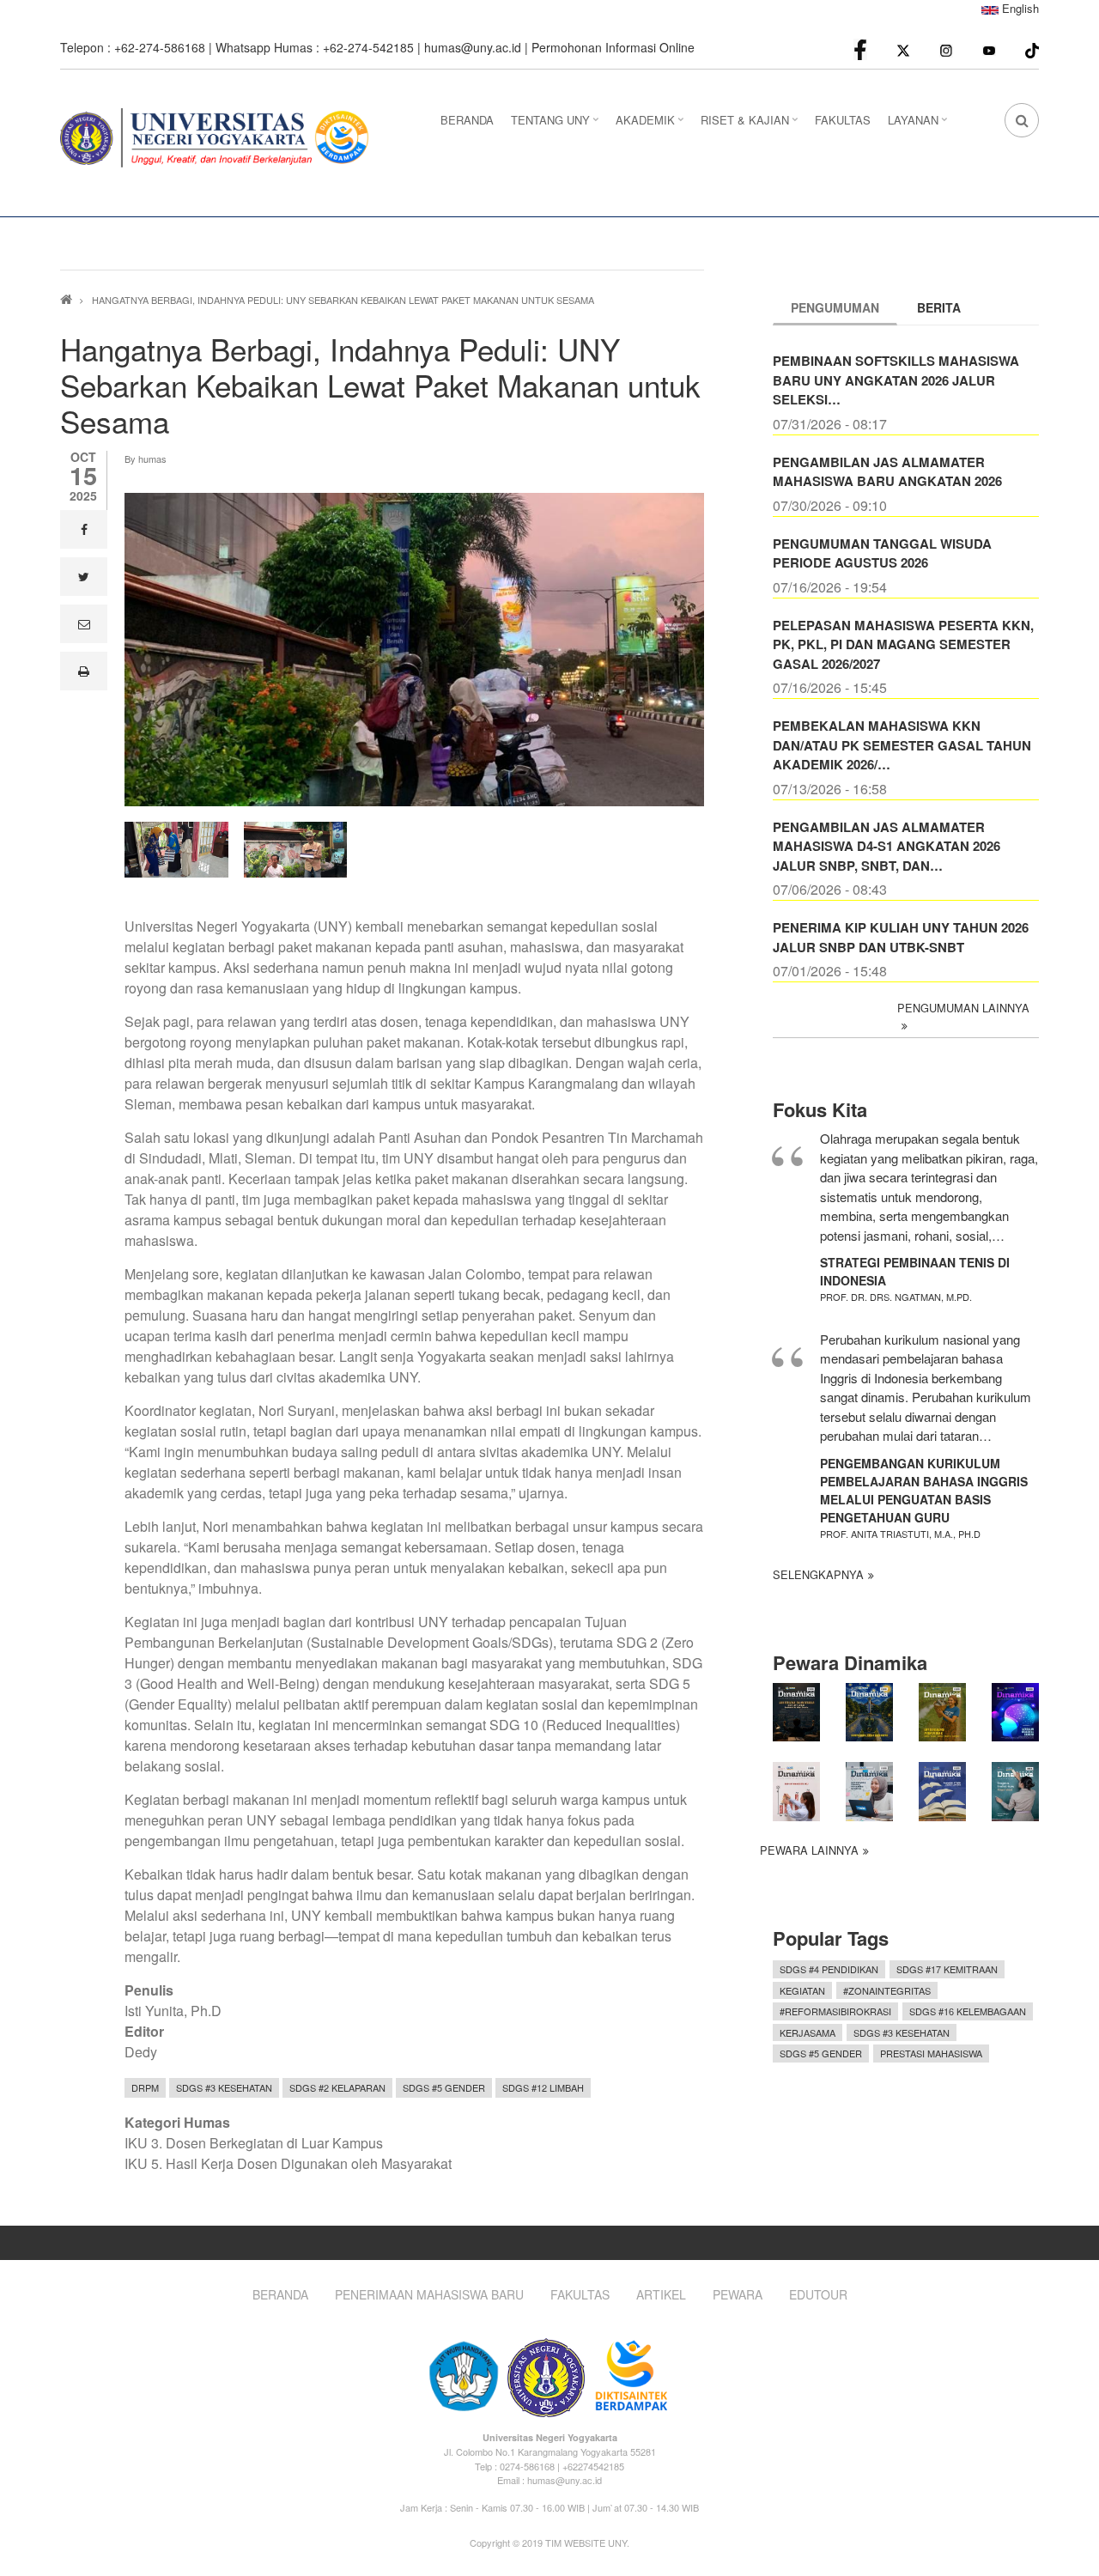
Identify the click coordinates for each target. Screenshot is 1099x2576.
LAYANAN (920, 125)
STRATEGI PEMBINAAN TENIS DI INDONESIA (915, 1271)
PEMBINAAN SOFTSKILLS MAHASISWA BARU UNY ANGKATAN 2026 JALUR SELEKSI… (896, 380)
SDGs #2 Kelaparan (337, 2087)
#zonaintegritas (887, 1990)
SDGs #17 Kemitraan (947, 1969)
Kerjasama (808, 2032)
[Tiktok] (1032, 49)
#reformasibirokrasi (835, 2011)
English (1019, 8)
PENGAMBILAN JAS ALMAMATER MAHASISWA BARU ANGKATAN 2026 (887, 472)
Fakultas (580, 2295)
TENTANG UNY (557, 125)
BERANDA (467, 120)
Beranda (280, 2295)
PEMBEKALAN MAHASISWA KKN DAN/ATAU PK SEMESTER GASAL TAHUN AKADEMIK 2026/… (902, 745)
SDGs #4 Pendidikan (829, 1969)
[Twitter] (903, 49)
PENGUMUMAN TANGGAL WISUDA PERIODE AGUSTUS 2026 (882, 553)
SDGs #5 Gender (444, 2087)
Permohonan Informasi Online (613, 47)
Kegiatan (802, 1990)
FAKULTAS (843, 120)
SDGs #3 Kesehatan (224, 2087)
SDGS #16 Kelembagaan (968, 2011)
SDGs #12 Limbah (543, 2087)
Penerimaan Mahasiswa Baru (429, 2295)
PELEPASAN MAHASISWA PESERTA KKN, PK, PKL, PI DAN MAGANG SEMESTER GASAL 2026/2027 (903, 644)
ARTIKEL (661, 2295)
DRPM (145, 2087)
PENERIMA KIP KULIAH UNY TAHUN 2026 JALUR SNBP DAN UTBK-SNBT (901, 937)
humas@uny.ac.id (473, 47)
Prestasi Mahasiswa (931, 2053)
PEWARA (738, 2295)
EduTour (818, 2295)
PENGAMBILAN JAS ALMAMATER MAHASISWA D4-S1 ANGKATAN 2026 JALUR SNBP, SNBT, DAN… (886, 846)
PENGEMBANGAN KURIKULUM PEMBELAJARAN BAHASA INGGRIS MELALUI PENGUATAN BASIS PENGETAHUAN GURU (924, 1490)
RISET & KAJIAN (751, 125)
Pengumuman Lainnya (963, 1008)
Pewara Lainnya (809, 1850)
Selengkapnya (818, 1574)
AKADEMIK (652, 125)
